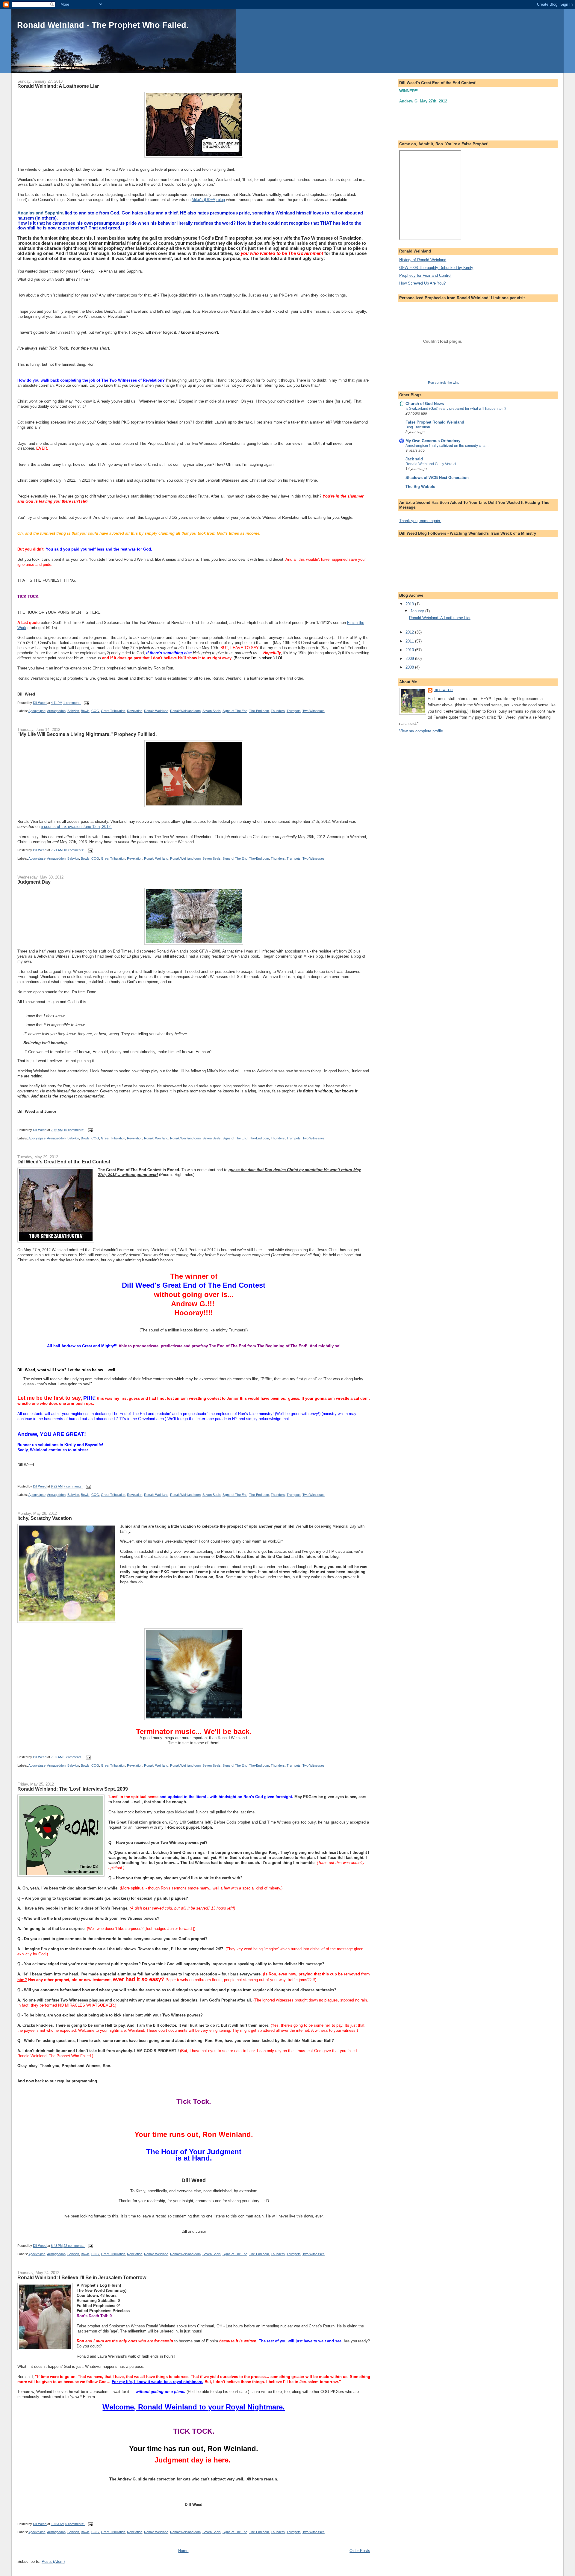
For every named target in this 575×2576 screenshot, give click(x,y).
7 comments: (73, 1487)
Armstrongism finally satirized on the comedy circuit (447, 446)
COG (95, 711)
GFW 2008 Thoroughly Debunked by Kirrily (436, 268)
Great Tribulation (113, 711)
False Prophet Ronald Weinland (435, 422)
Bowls (85, 711)
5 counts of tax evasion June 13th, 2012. (76, 827)
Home (183, 2551)
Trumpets (294, 711)
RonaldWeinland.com (185, 711)
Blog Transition (418, 427)
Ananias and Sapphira (40, 213)
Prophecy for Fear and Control (425, 275)
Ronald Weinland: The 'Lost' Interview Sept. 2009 (73, 1789)
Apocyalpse (37, 711)
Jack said (414, 459)
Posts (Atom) (53, 2561)
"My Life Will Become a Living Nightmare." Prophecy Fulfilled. (87, 734)
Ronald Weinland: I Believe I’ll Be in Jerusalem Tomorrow (82, 2277)
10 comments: (74, 850)
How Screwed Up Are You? (422, 283)
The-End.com (259, 711)
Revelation (135, 711)
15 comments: (74, 1130)
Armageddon (56, 711)
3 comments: (73, 1757)
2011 (410, 641)
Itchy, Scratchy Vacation (45, 1518)
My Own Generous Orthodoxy (433, 441)
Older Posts (360, 2551)
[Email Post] (86, 703)
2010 (410, 650)
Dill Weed (443, 690)
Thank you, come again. (420, 521)
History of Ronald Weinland (423, 260)
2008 (410, 667)
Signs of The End (235, 711)
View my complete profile (421, 731)
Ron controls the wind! (444, 383)
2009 (410, 659)
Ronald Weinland (156, 711)
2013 (410, 604)
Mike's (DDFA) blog (208, 200)
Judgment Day (34, 882)
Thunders (278, 711)
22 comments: (74, 2246)
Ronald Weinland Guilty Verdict (431, 464)
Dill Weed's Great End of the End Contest (64, 1162)
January (418, 611)
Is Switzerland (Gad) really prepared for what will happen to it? (456, 409)
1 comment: (72, 703)
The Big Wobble (420, 487)
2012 (410, 632)
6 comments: (75, 2524)
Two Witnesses (314, 711)
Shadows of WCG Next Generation (437, 478)
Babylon (73, 711)
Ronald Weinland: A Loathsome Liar (58, 86)
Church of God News (425, 404)
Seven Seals (212, 711)
